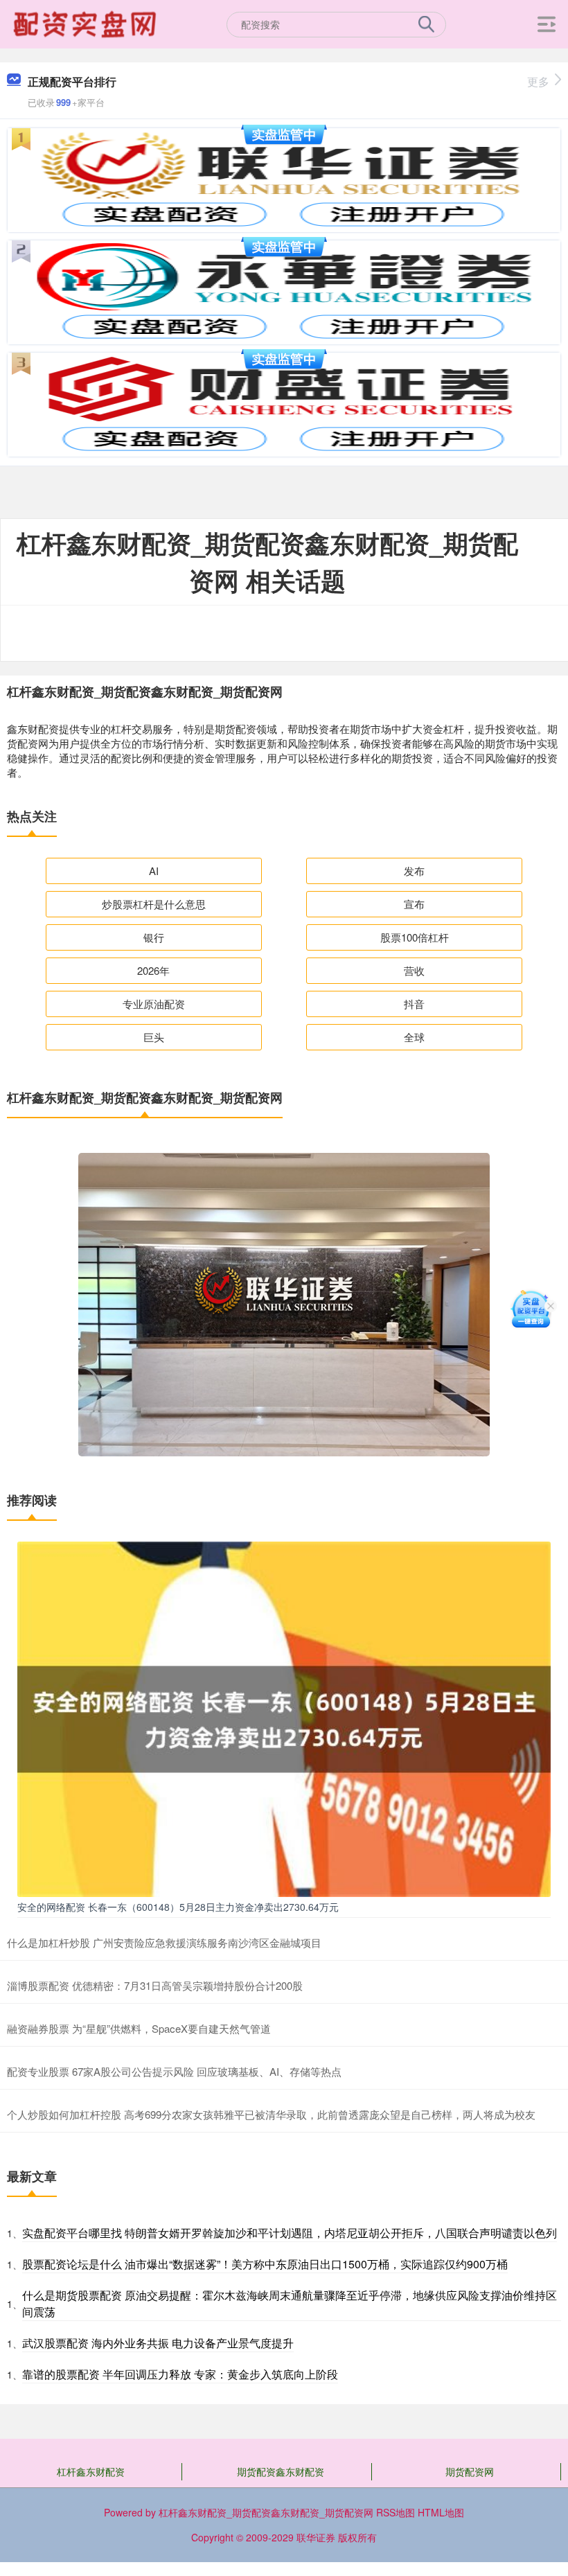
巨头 (154, 1037)
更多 (538, 81)
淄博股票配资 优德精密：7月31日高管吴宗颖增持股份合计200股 (155, 1985)
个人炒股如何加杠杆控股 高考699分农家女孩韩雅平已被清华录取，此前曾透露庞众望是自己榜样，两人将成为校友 (271, 2114)
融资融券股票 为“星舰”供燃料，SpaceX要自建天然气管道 (139, 2028)
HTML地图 (441, 2512)
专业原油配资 (154, 1004)
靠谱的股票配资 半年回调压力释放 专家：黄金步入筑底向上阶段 (180, 2374)
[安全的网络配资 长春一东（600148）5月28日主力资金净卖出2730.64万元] (284, 1718)
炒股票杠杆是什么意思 (154, 904)
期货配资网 (470, 2471)
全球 (414, 1037)
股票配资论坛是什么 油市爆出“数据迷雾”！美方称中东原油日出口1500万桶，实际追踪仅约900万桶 (265, 2264)
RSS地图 (396, 2512)
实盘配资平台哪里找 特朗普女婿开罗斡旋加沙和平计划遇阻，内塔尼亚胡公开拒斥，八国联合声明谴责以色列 (290, 2233)
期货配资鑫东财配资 (281, 2471)
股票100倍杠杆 (415, 937)
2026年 (153, 970)
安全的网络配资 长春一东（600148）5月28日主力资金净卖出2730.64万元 (178, 1907)
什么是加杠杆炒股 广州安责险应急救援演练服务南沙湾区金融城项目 (164, 1942)
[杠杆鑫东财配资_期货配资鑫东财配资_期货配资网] (87, 23)
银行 (154, 937)
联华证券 (316, 2537)
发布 (414, 871)
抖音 (414, 1004)
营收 (414, 970)
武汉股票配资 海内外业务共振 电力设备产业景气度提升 (158, 2343)
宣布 (414, 904)
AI (154, 871)
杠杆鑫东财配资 (91, 2471)
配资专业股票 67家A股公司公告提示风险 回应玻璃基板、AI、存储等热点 (174, 2071)
